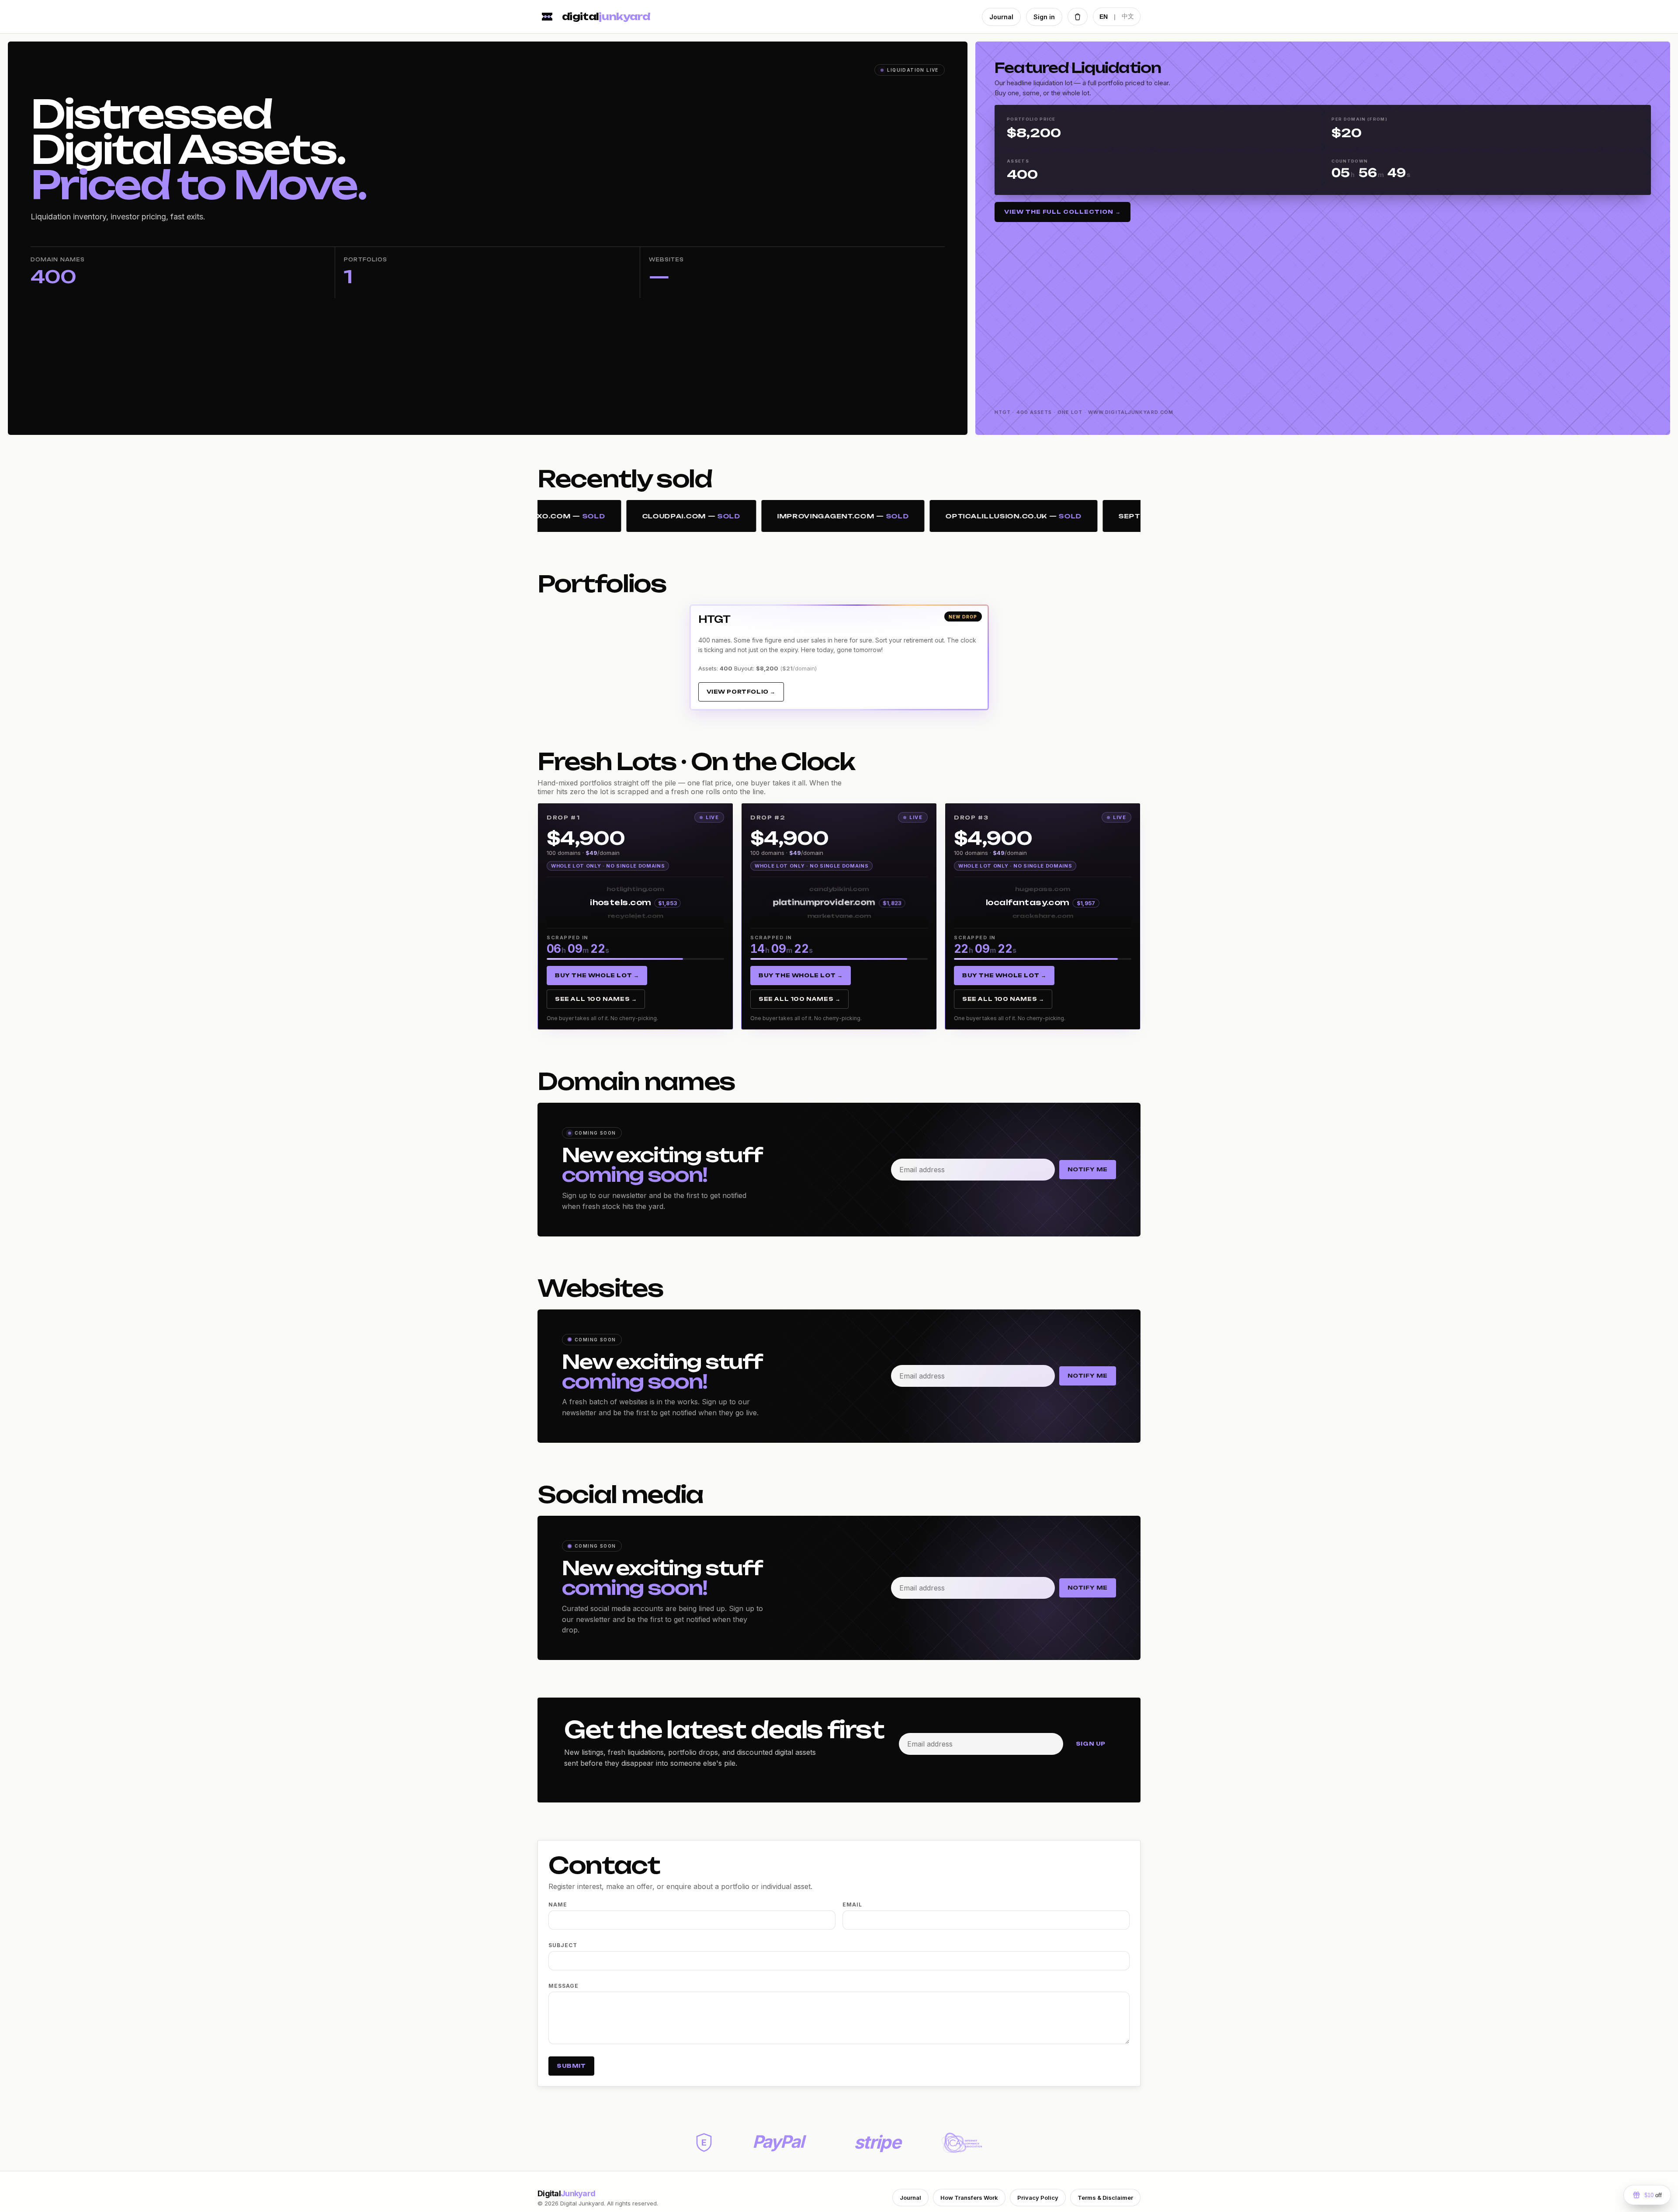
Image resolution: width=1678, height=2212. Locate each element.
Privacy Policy (1038, 2198)
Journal (1001, 17)
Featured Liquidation (1078, 68)
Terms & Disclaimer (1105, 2198)
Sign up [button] (1091, 1744)
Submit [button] (571, 2066)
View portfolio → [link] (741, 692)
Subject (563, 1945)
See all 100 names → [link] (596, 999)
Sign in (1044, 17)
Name (558, 1905)
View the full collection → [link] (1063, 212)
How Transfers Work (969, 2198)
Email (852, 1905)
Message (563, 1986)
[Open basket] (1078, 17)
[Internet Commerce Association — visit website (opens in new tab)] (962, 2143)
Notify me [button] (1088, 1169)
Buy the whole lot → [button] (597, 975)
